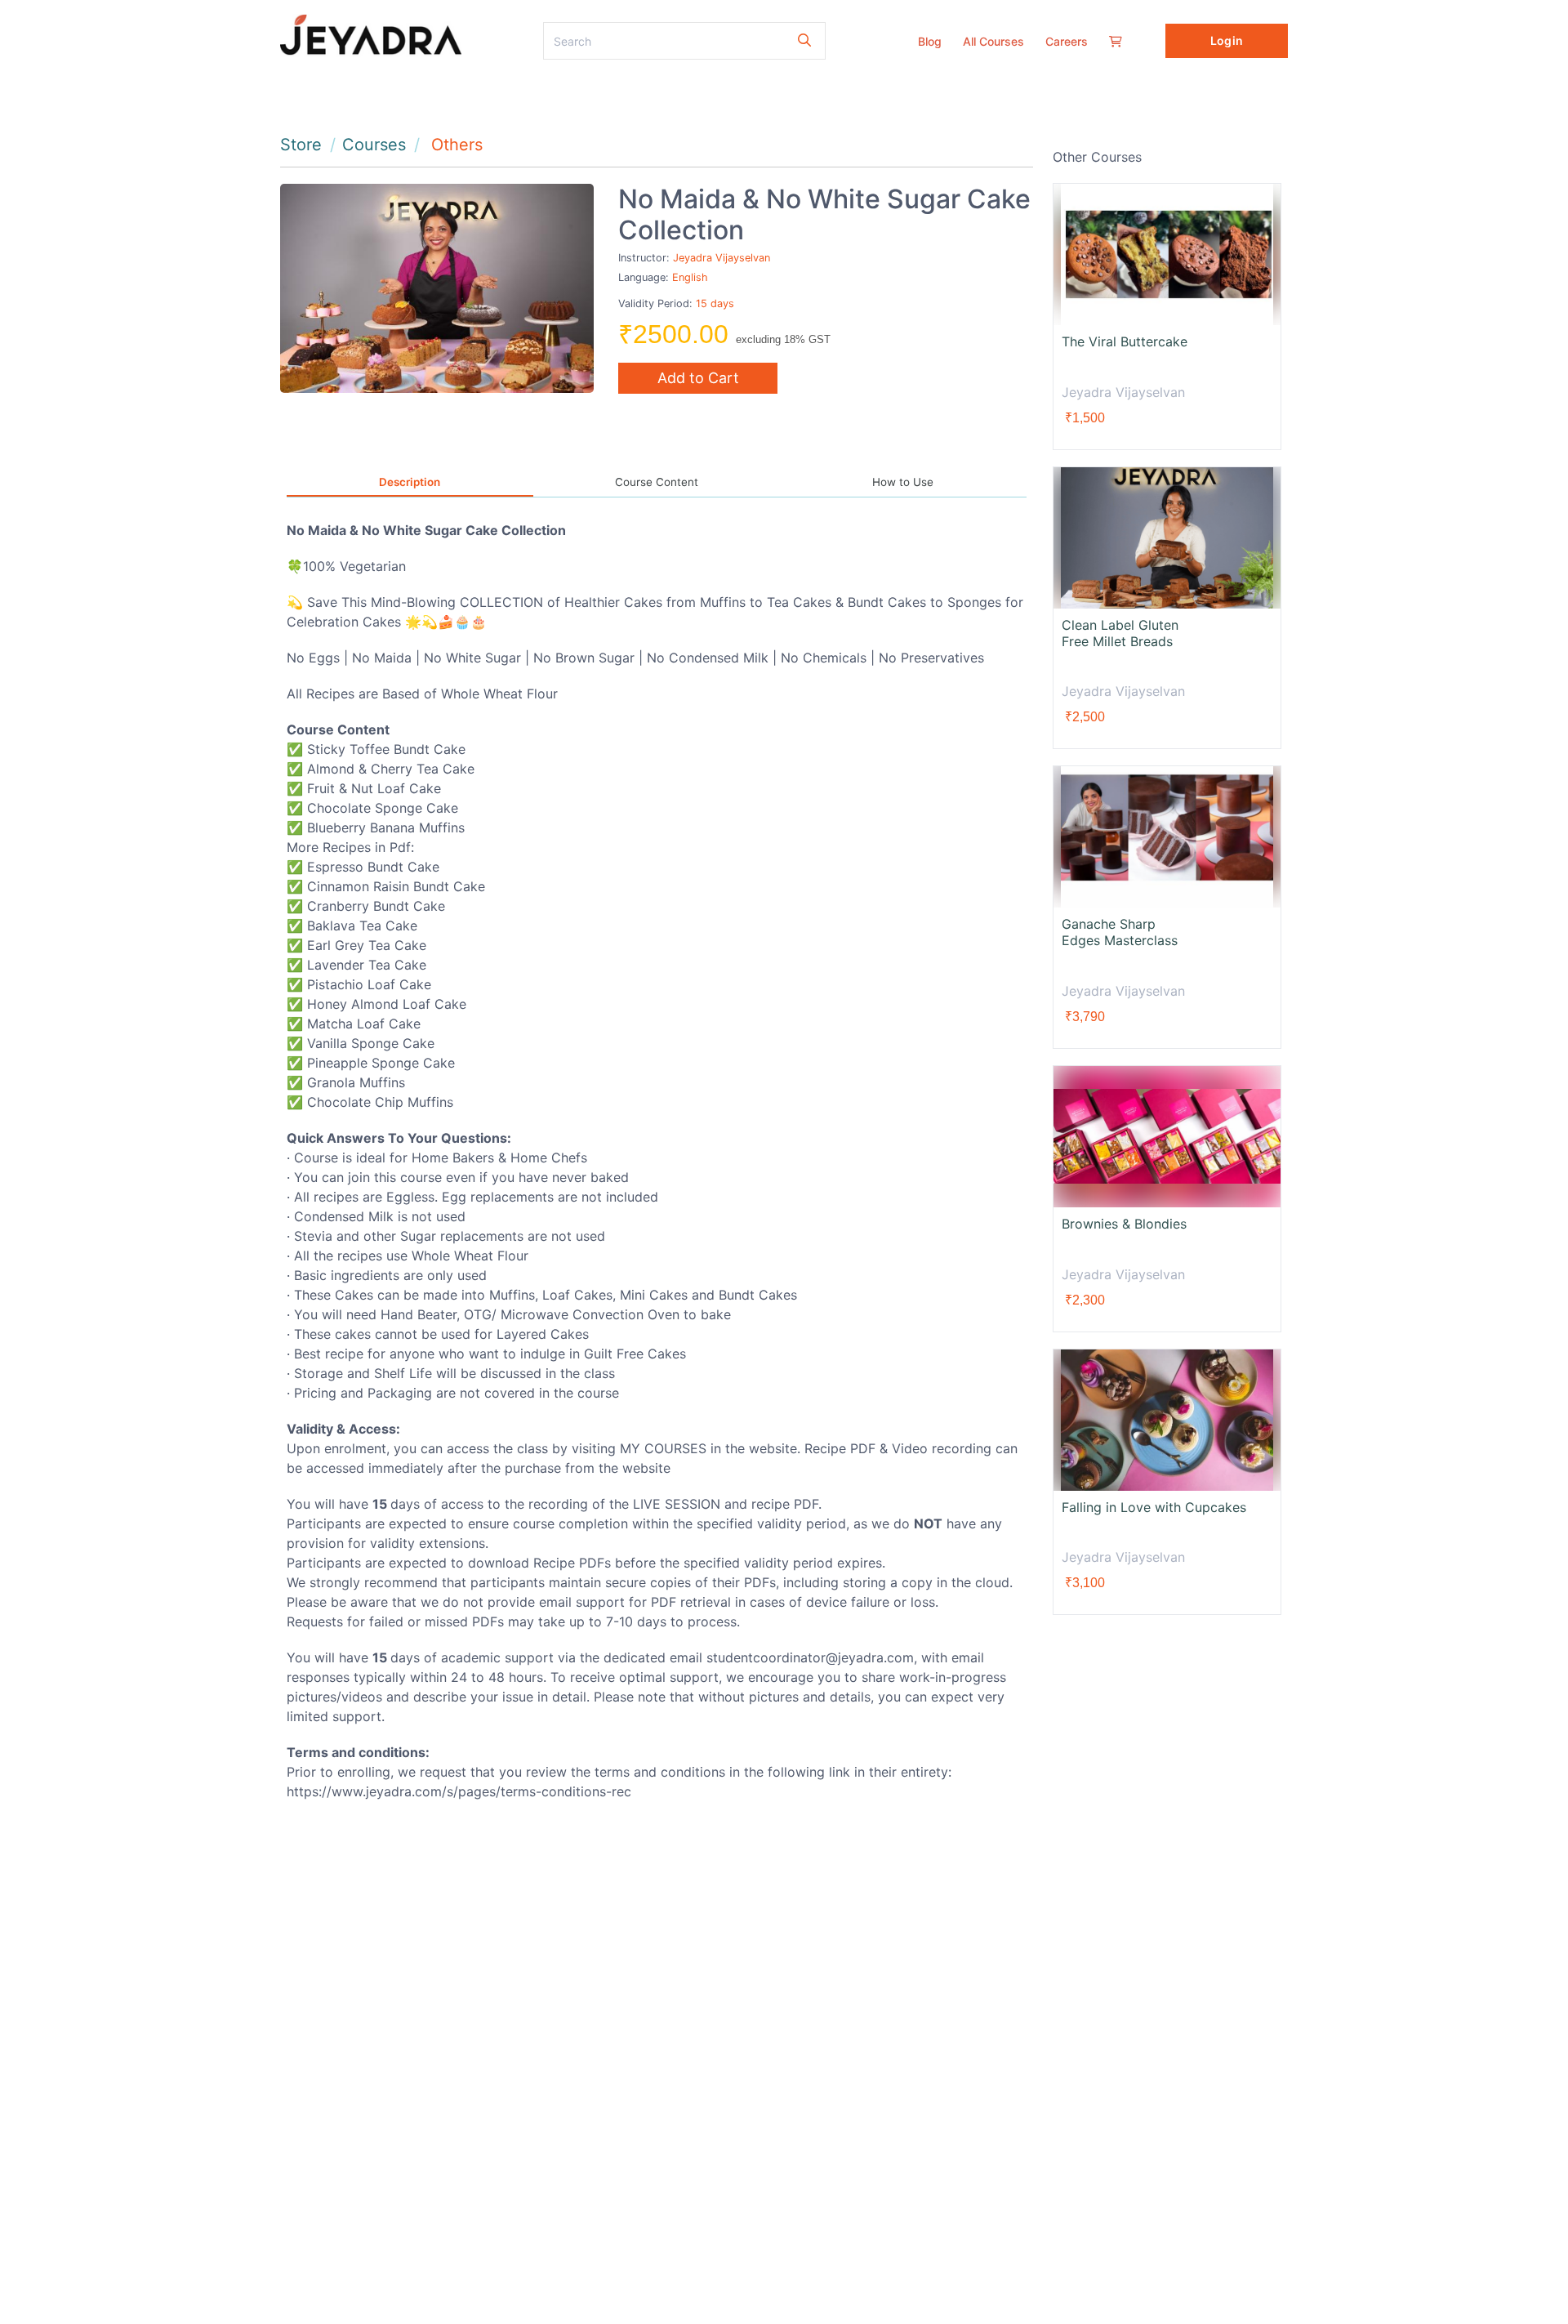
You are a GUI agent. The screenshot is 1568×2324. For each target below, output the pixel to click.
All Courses (993, 41)
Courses (374, 145)
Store (301, 145)
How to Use (903, 482)
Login (1226, 40)
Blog (930, 41)
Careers (1067, 41)
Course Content (657, 482)
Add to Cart (698, 378)
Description (410, 482)
